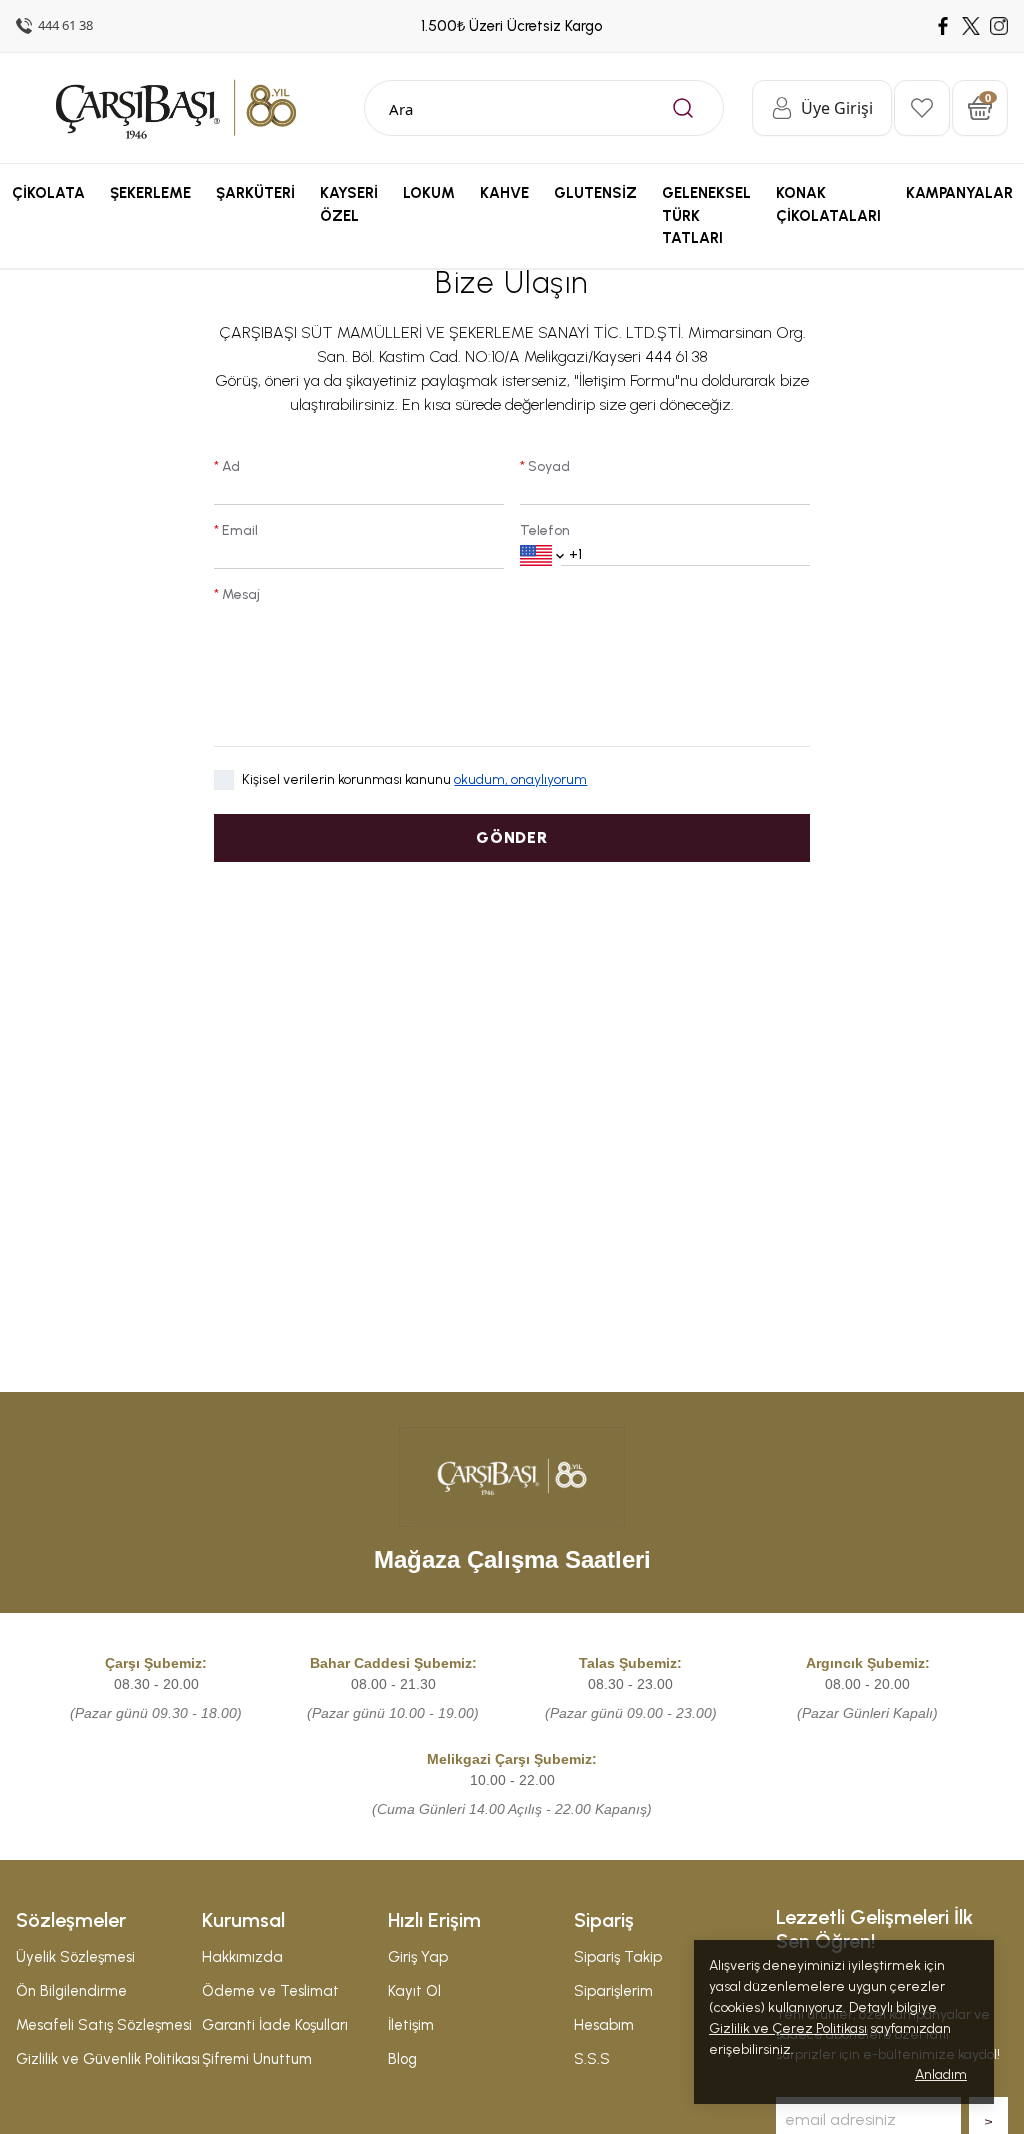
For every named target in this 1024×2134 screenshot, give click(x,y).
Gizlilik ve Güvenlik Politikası (108, 2059)
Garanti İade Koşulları (275, 2025)
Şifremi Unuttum (257, 2059)
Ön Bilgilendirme (71, 1991)
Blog (402, 2059)
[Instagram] (999, 26)
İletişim (411, 2025)
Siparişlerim (613, 1991)
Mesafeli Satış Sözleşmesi (104, 2025)
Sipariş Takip (618, 1957)
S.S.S (592, 2059)
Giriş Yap (418, 1957)
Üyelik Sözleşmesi (75, 1957)
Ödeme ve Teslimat (270, 1991)
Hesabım (604, 2025)
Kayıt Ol (414, 1991)
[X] (971, 26)
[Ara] (683, 108)
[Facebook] (943, 26)
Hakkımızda (242, 1957)
